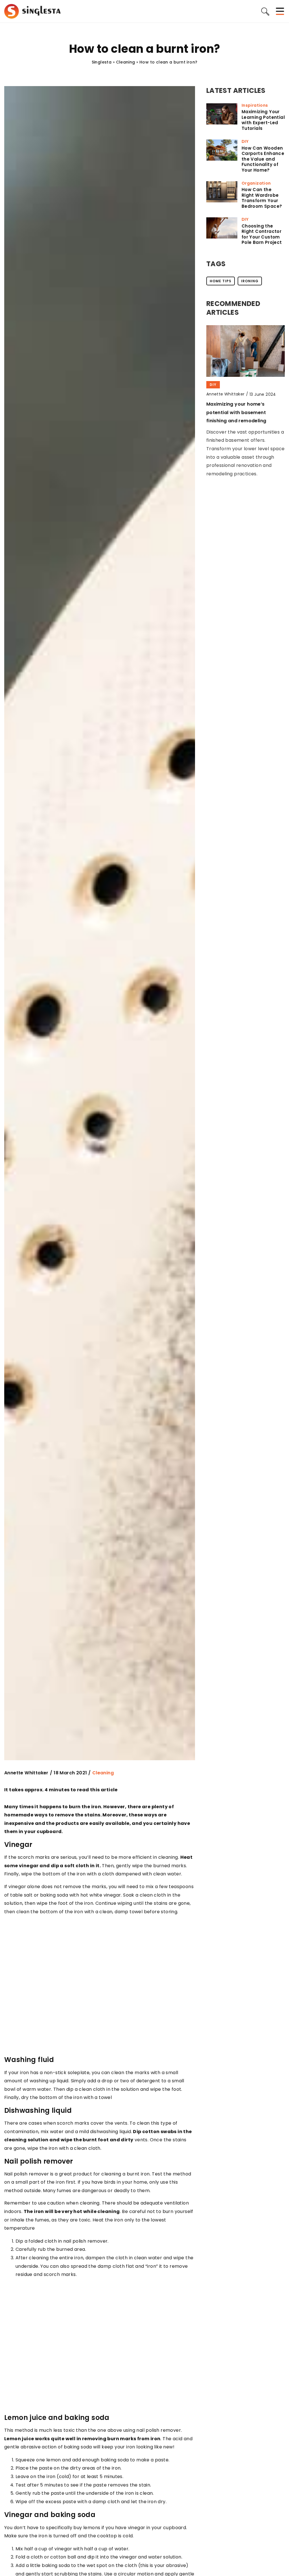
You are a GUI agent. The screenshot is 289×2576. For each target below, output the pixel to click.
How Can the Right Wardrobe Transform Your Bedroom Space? (262, 198)
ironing (250, 281)
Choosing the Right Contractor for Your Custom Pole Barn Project (262, 234)
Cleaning (103, 1773)
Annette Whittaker (26, 1773)
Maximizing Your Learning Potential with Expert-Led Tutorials (263, 120)
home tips (221, 281)
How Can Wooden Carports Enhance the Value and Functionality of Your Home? (263, 159)
